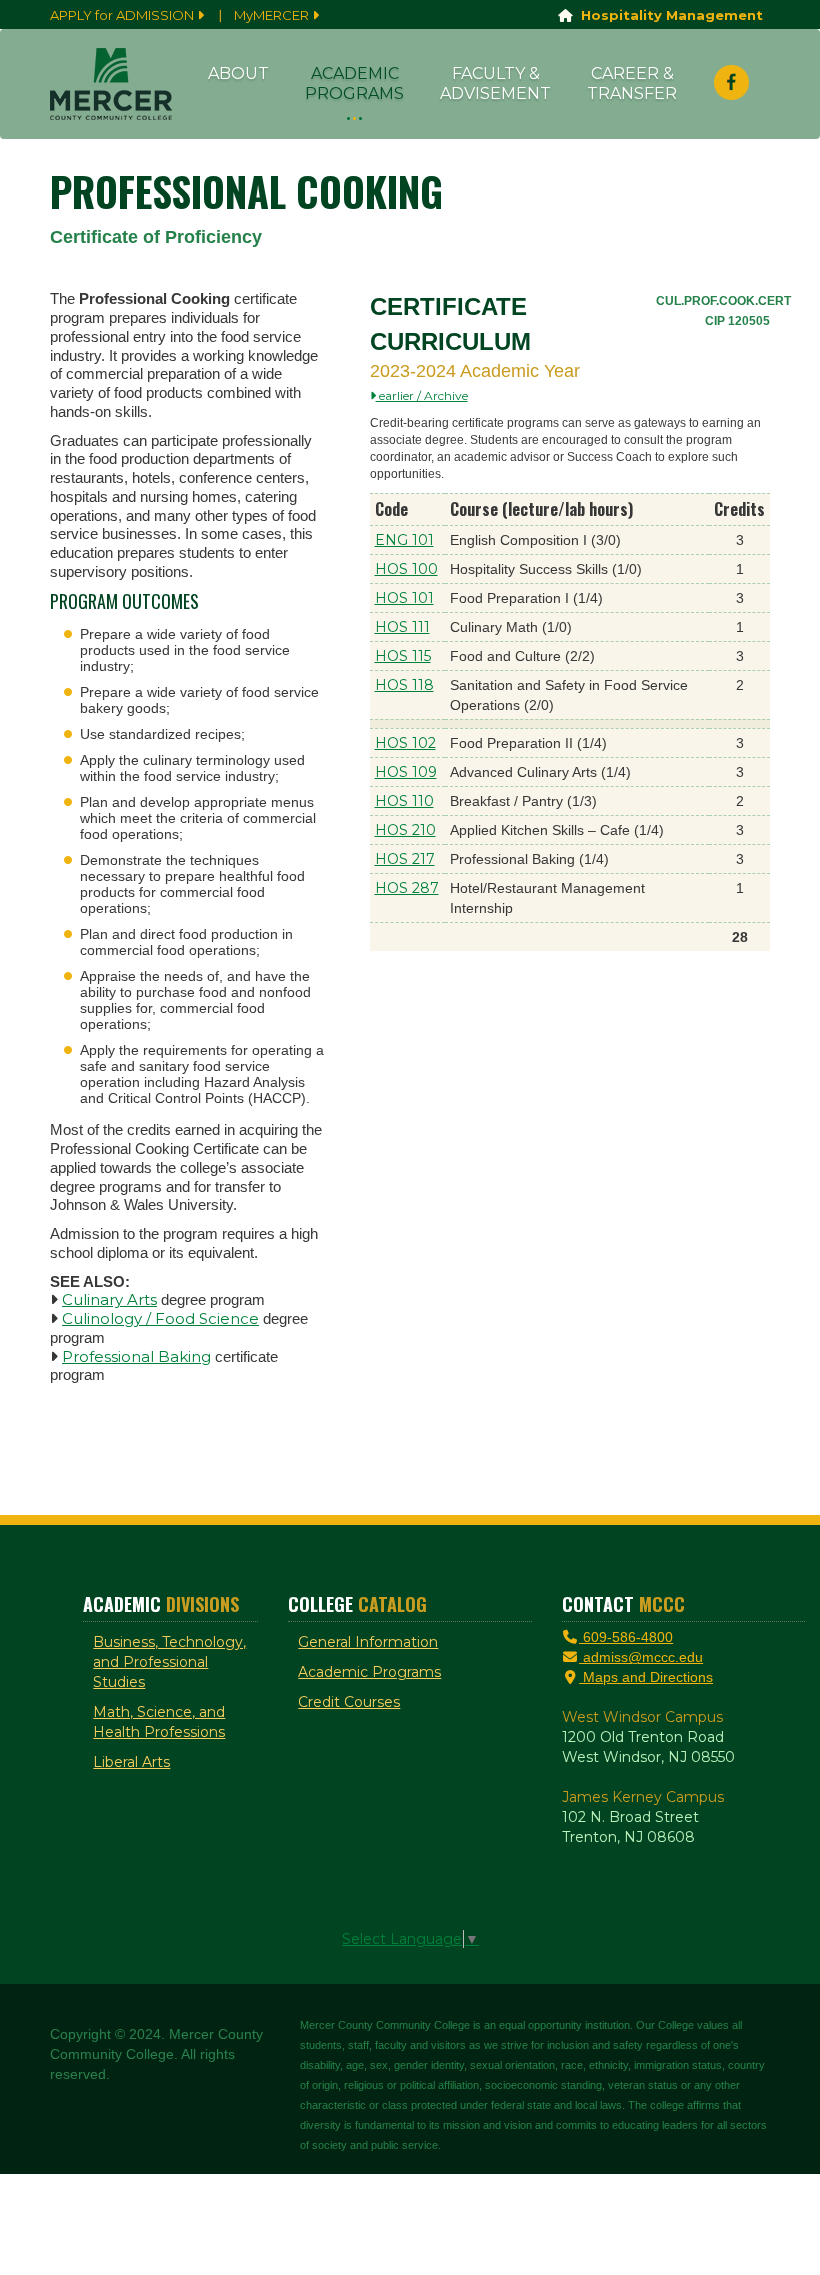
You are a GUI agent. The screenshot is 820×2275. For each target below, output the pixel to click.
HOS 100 (406, 569)
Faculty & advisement (495, 83)
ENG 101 (404, 540)
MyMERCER (273, 15)
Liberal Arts (131, 1762)
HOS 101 (404, 598)
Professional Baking (136, 1356)
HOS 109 (406, 772)
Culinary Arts (109, 1299)
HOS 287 (407, 888)
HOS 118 (404, 685)
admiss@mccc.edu (641, 1657)
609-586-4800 (626, 1637)
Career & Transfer (632, 83)
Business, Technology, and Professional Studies (169, 1662)
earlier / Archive (422, 395)
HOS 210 (405, 830)
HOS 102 (405, 743)
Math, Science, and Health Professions (159, 1722)
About (238, 73)
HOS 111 (402, 627)
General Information (368, 1642)
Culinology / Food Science (160, 1318)
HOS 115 (403, 656)
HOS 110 (404, 801)
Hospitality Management (668, 15)
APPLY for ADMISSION (123, 15)
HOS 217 (405, 859)
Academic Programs (354, 83)
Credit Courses (349, 1702)
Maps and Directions (646, 1677)
